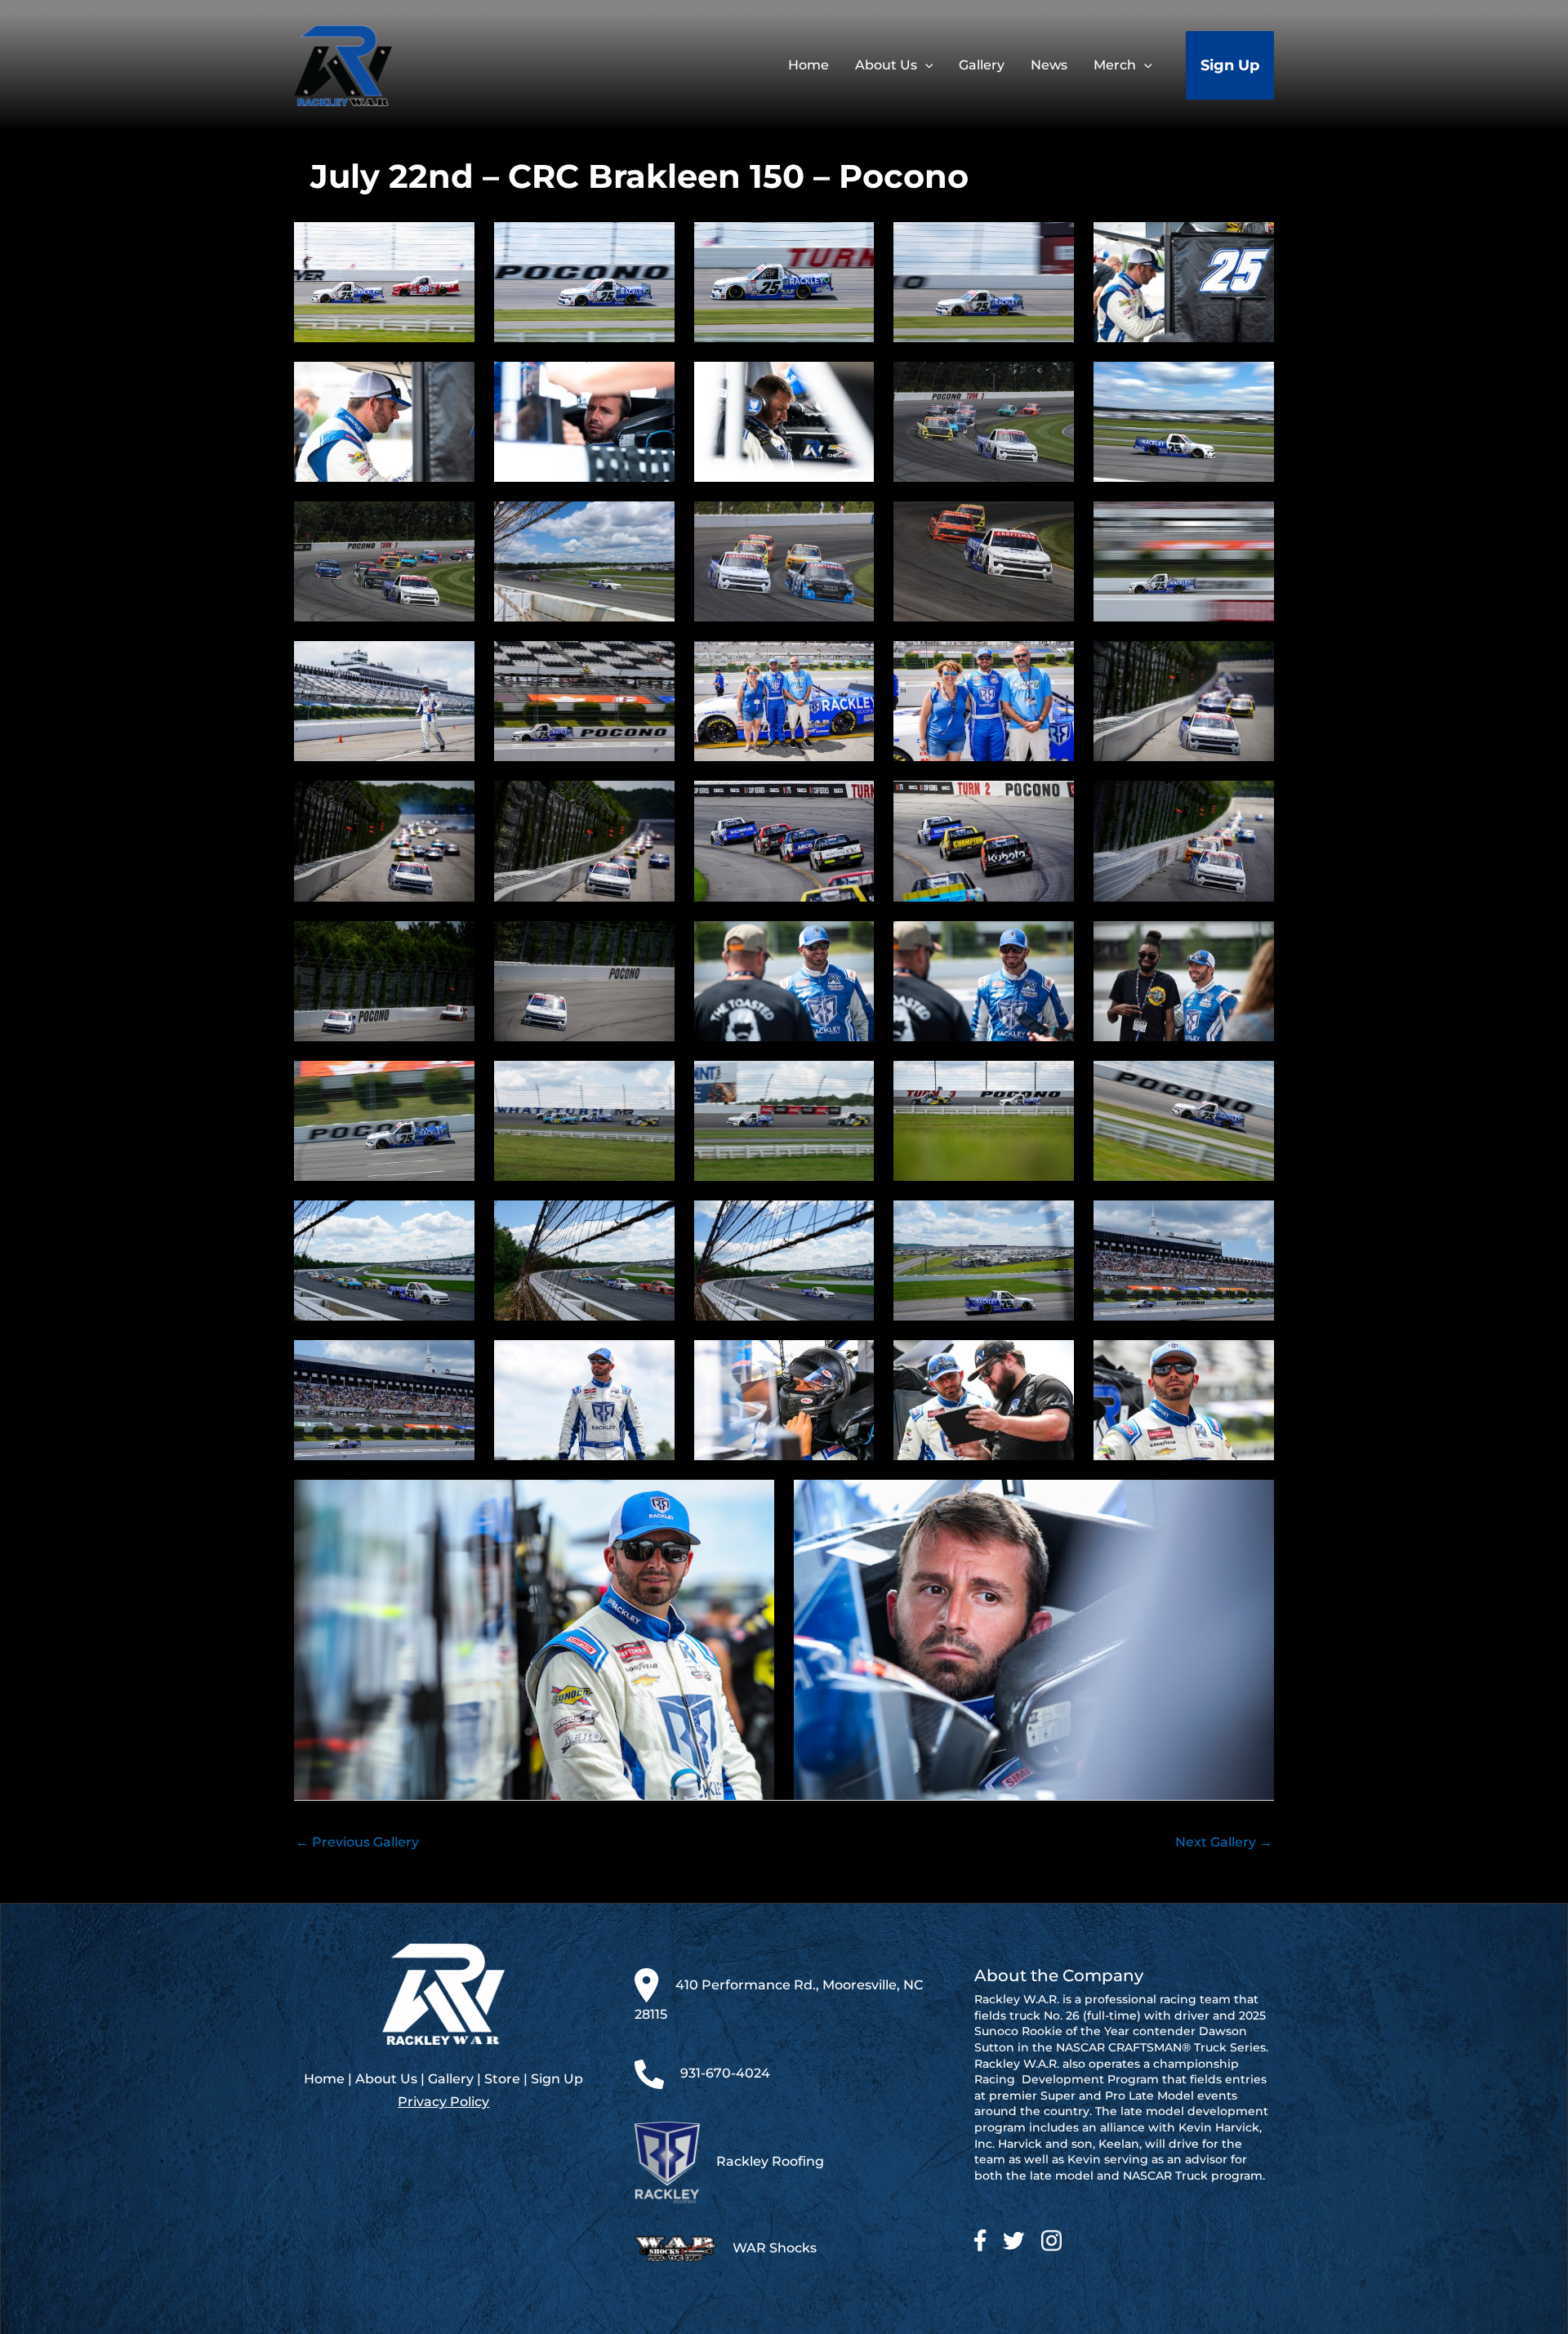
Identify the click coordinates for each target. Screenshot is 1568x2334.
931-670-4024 (725, 2073)
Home (324, 2079)
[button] (925, 65)
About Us (386, 2079)
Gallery (451, 2079)
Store (502, 2079)
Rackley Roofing (770, 2161)
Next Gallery (1224, 1842)
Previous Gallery (357, 1842)
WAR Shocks (775, 2248)
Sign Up (557, 2079)
